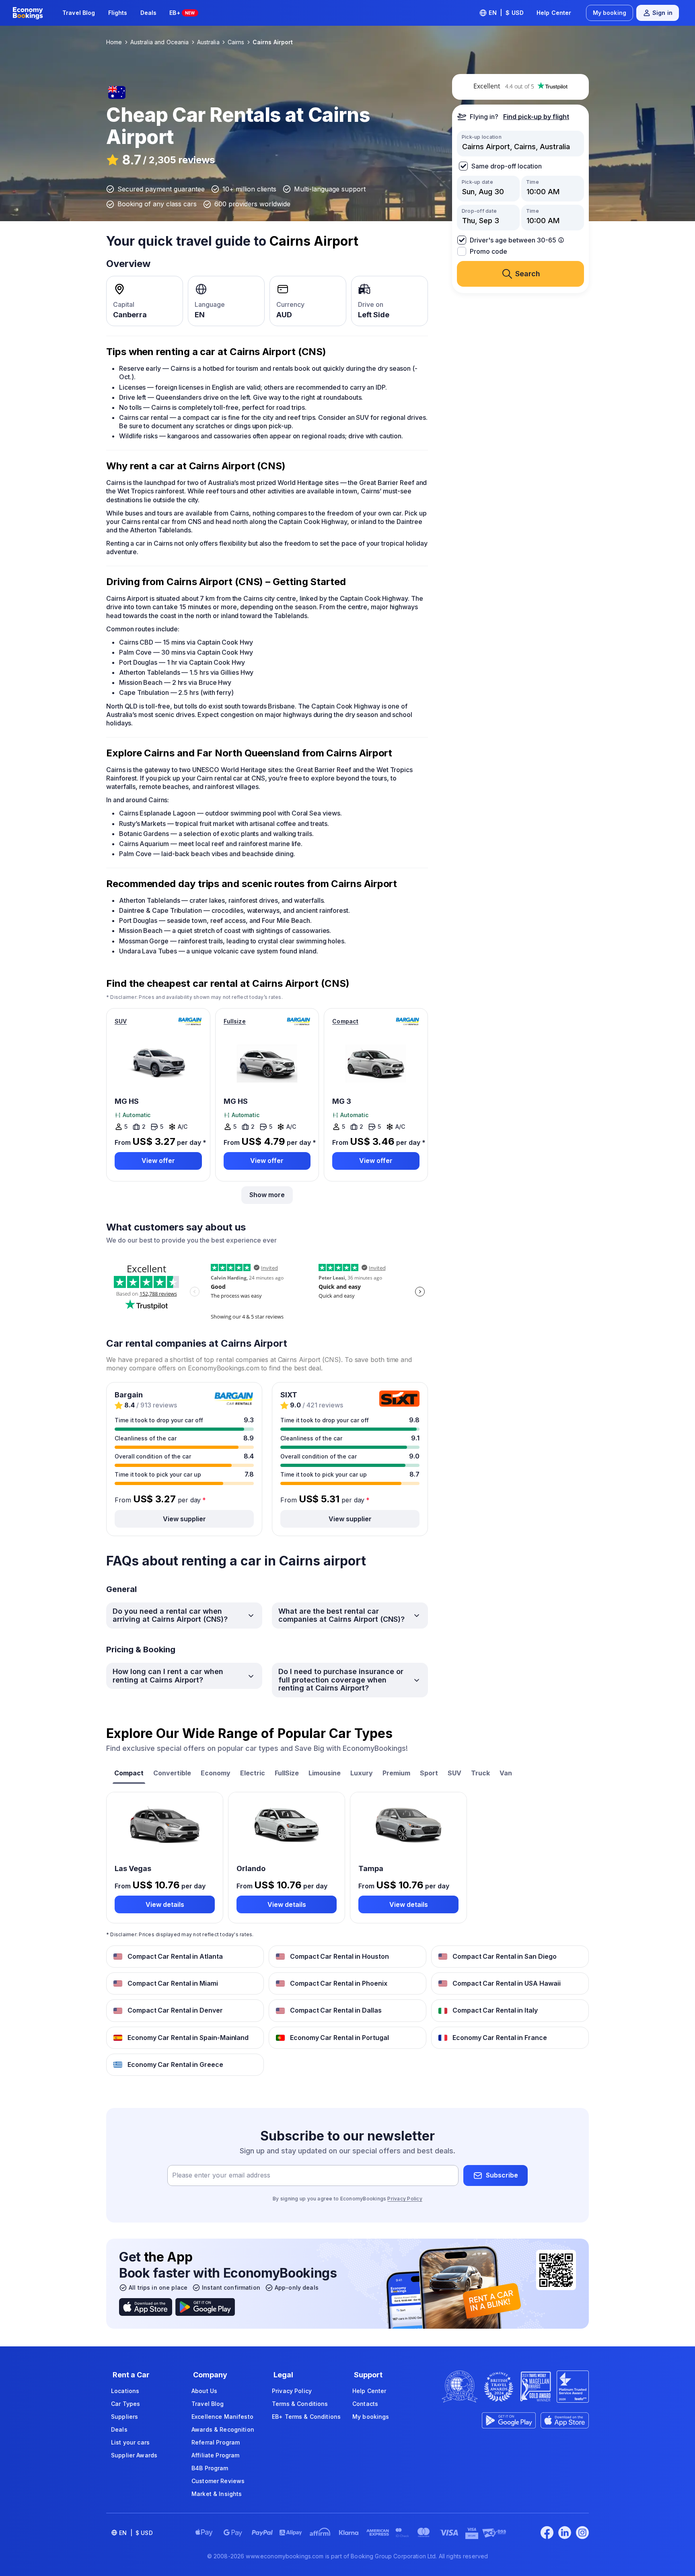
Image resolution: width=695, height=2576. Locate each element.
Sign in (662, 13)
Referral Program (216, 2442)
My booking (610, 13)
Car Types (125, 2404)
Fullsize (235, 1021)
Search (528, 274)
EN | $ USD (506, 13)
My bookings (371, 2417)
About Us (204, 2391)
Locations (125, 2391)
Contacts (365, 2404)
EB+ (182, 13)
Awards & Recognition (223, 2429)
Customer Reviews (218, 2481)
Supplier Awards (134, 2455)
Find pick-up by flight (536, 117)
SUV (121, 1021)
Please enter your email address (221, 2175)
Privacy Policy (405, 2199)
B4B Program (210, 2468)
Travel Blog (79, 13)
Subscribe (502, 2175)
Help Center (554, 13)
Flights (118, 13)
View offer (158, 1161)
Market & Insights (217, 2494)
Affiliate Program (215, 2455)
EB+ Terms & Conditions (306, 2417)
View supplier (184, 1519)
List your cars (130, 2442)
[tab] (129, 1774)
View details (165, 1904)
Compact (345, 1021)
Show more (267, 1195)
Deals (149, 13)
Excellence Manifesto (222, 2417)
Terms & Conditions (300, 2404)
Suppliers (124, 2417)
